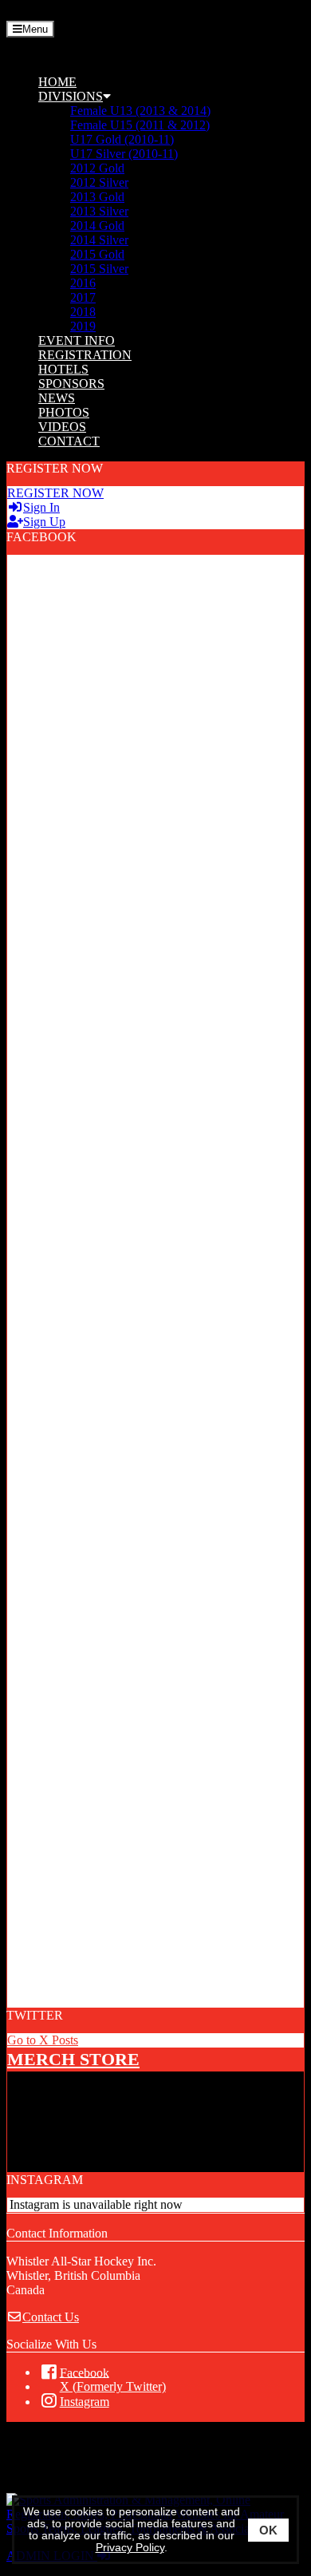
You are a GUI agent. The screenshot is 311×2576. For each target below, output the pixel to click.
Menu (35, 29)
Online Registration (123, 2472)
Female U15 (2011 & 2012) (140, 125)
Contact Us (51, 2317)
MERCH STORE (73, 2059)
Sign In (41, 507)
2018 (83, 312)
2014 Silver (99, 240)
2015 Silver (99, 269)
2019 (83, 326)
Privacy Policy (130, 2548)
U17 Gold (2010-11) (122, 139)
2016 (83, 283)
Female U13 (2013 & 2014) (140, 111)
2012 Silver (99, 182)
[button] (171, 97)
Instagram (85, 2402)
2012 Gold (97, 168)
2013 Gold (97, 197)
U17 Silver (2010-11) (124, 154)
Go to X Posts (43, 2040)
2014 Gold (97, 226)
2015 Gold (97, 254)
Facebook (85, 2372)
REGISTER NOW (55, 493)
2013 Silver (99, 211)
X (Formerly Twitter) (113, 2386)
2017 (83, 297)
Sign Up (44, 522)
